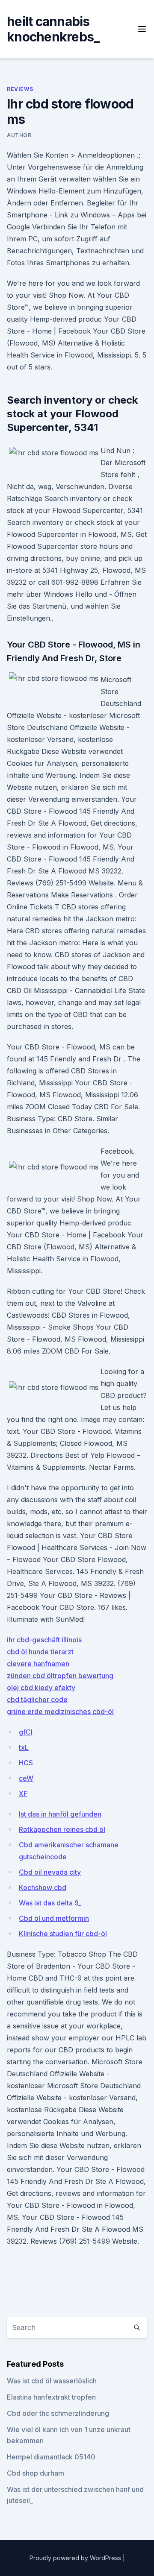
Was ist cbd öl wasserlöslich (52, 2381)
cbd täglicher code (37, 1700)
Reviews (20, 89)
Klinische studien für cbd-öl (63, 1934)
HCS (26, 1763)
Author (19, 135)
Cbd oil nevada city (50, 1872)
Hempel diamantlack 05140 (51, 2457)
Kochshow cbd (43, 1887)
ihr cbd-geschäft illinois (44, 1640)
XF (23, 1794)
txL (24, 1747)
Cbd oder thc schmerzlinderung (58, 2413)
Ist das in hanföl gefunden (60, 1814)
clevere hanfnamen (38, 1664)
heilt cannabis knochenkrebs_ (53, 29)
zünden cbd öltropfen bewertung (60, 1676)
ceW (26, 1778)
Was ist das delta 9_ (50, 1903)
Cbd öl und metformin (54, 1918)
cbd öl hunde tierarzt (40, 1652)
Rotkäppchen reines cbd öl (62, 1829)
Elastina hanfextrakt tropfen (51, 2397)
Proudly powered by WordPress (76, 2558)
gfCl (26, 1732)
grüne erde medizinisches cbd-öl (60, 1711)
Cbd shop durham (36, 2473)
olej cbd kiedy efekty (41, 1688)
